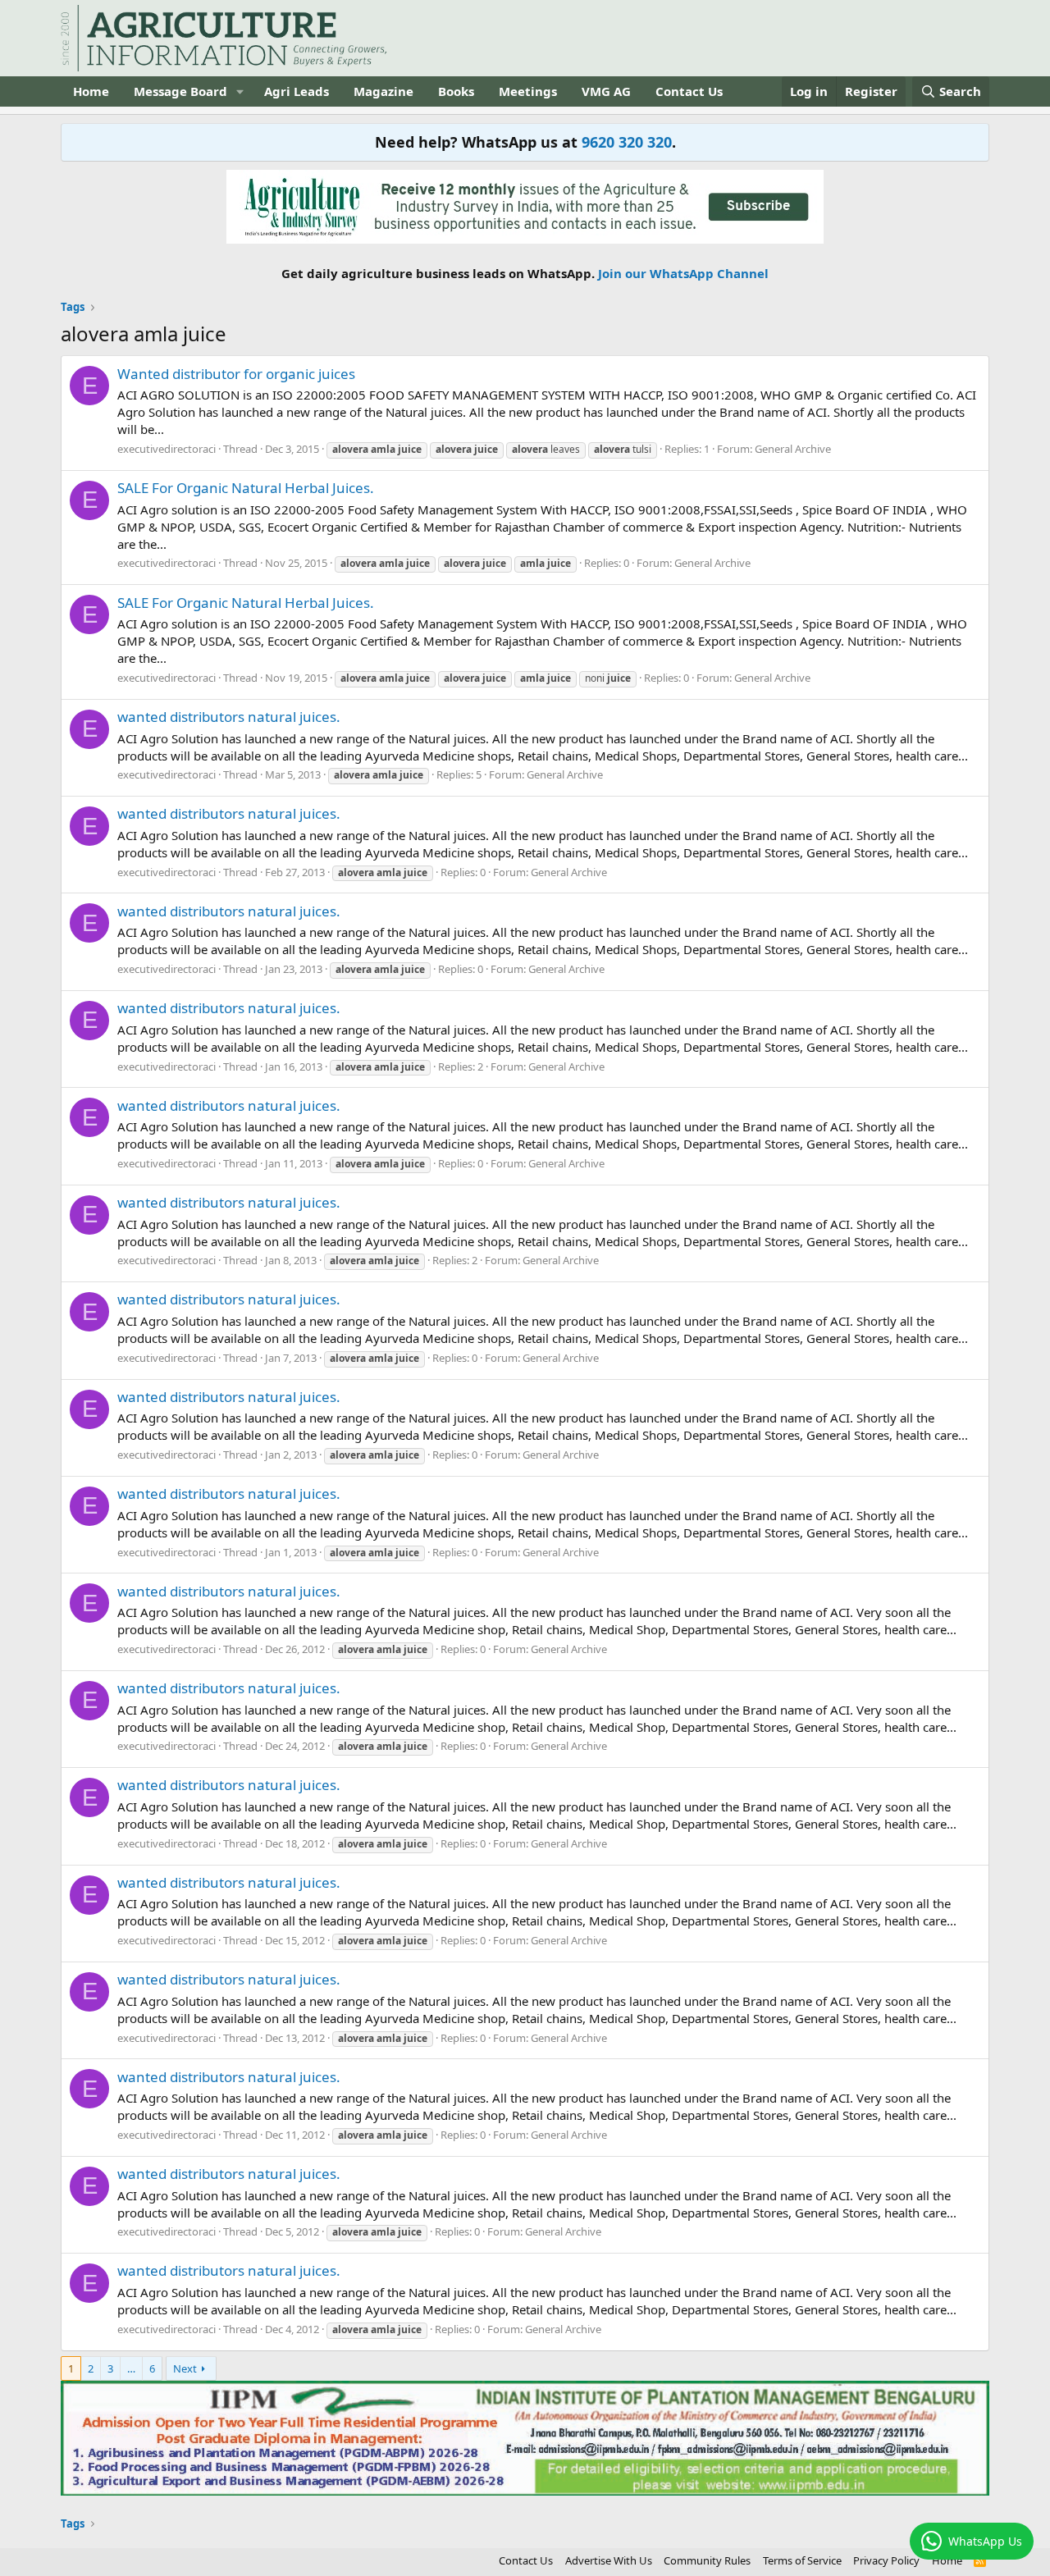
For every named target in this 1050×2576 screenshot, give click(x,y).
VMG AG (606, 91)
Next (185, 2368)
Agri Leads (297, 91)
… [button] (131, 2368)
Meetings (528, 91)
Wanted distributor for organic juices (236, 374)
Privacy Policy (886, 2560)
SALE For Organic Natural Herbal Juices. (246, 488)
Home (91, 91)
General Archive (793, 449)
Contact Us (689, 91)
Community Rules (707, 2560)
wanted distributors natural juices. (229, 717)
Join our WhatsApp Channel (683, 273)
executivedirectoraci (167, 449)
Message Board (180, 91)
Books (456, 91)
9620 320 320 (627, 142)
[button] (240, 91)
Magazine (383, 91)
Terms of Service (802, 2560)
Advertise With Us (609, 2560)
